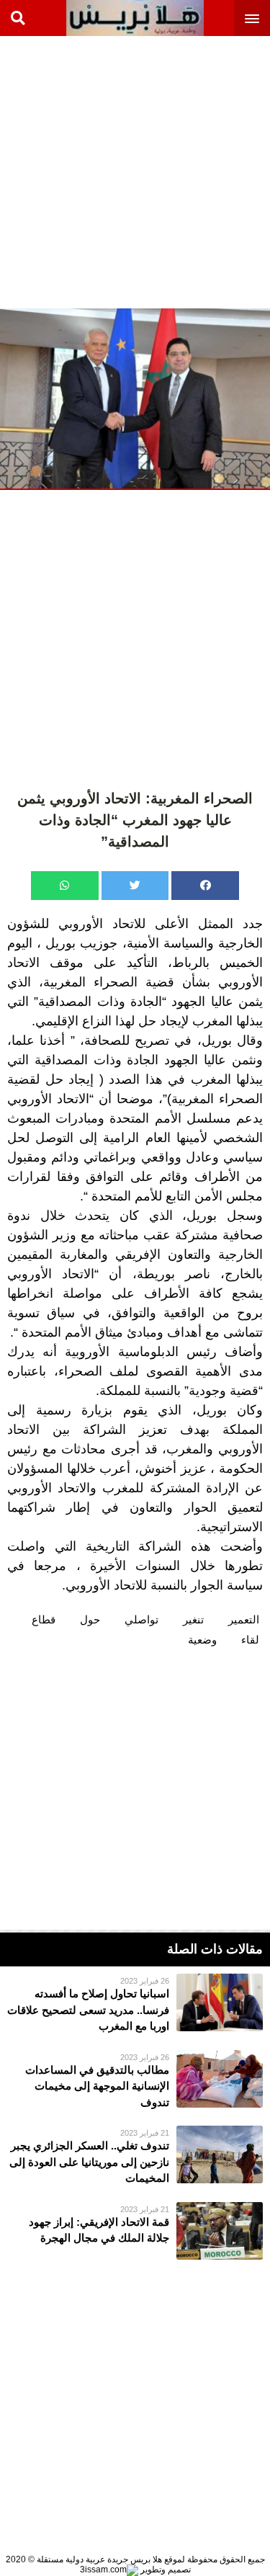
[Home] (135, 18)
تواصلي (141, 1619)
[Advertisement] (135, 171)
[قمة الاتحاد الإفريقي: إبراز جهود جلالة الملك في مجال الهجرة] (135, 2231)
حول (90, 1619)
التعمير (244, 1619)
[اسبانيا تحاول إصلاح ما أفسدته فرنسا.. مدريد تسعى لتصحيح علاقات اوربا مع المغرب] (135, 2004)
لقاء (250, 1640)
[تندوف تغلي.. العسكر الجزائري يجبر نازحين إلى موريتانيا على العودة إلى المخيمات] (135, 2156)
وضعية (202, 1640)
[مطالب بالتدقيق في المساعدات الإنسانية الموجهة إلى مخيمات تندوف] (135, 2081)
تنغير (193, 1619)
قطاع (44, 1619)
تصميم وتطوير (165, 2570)
